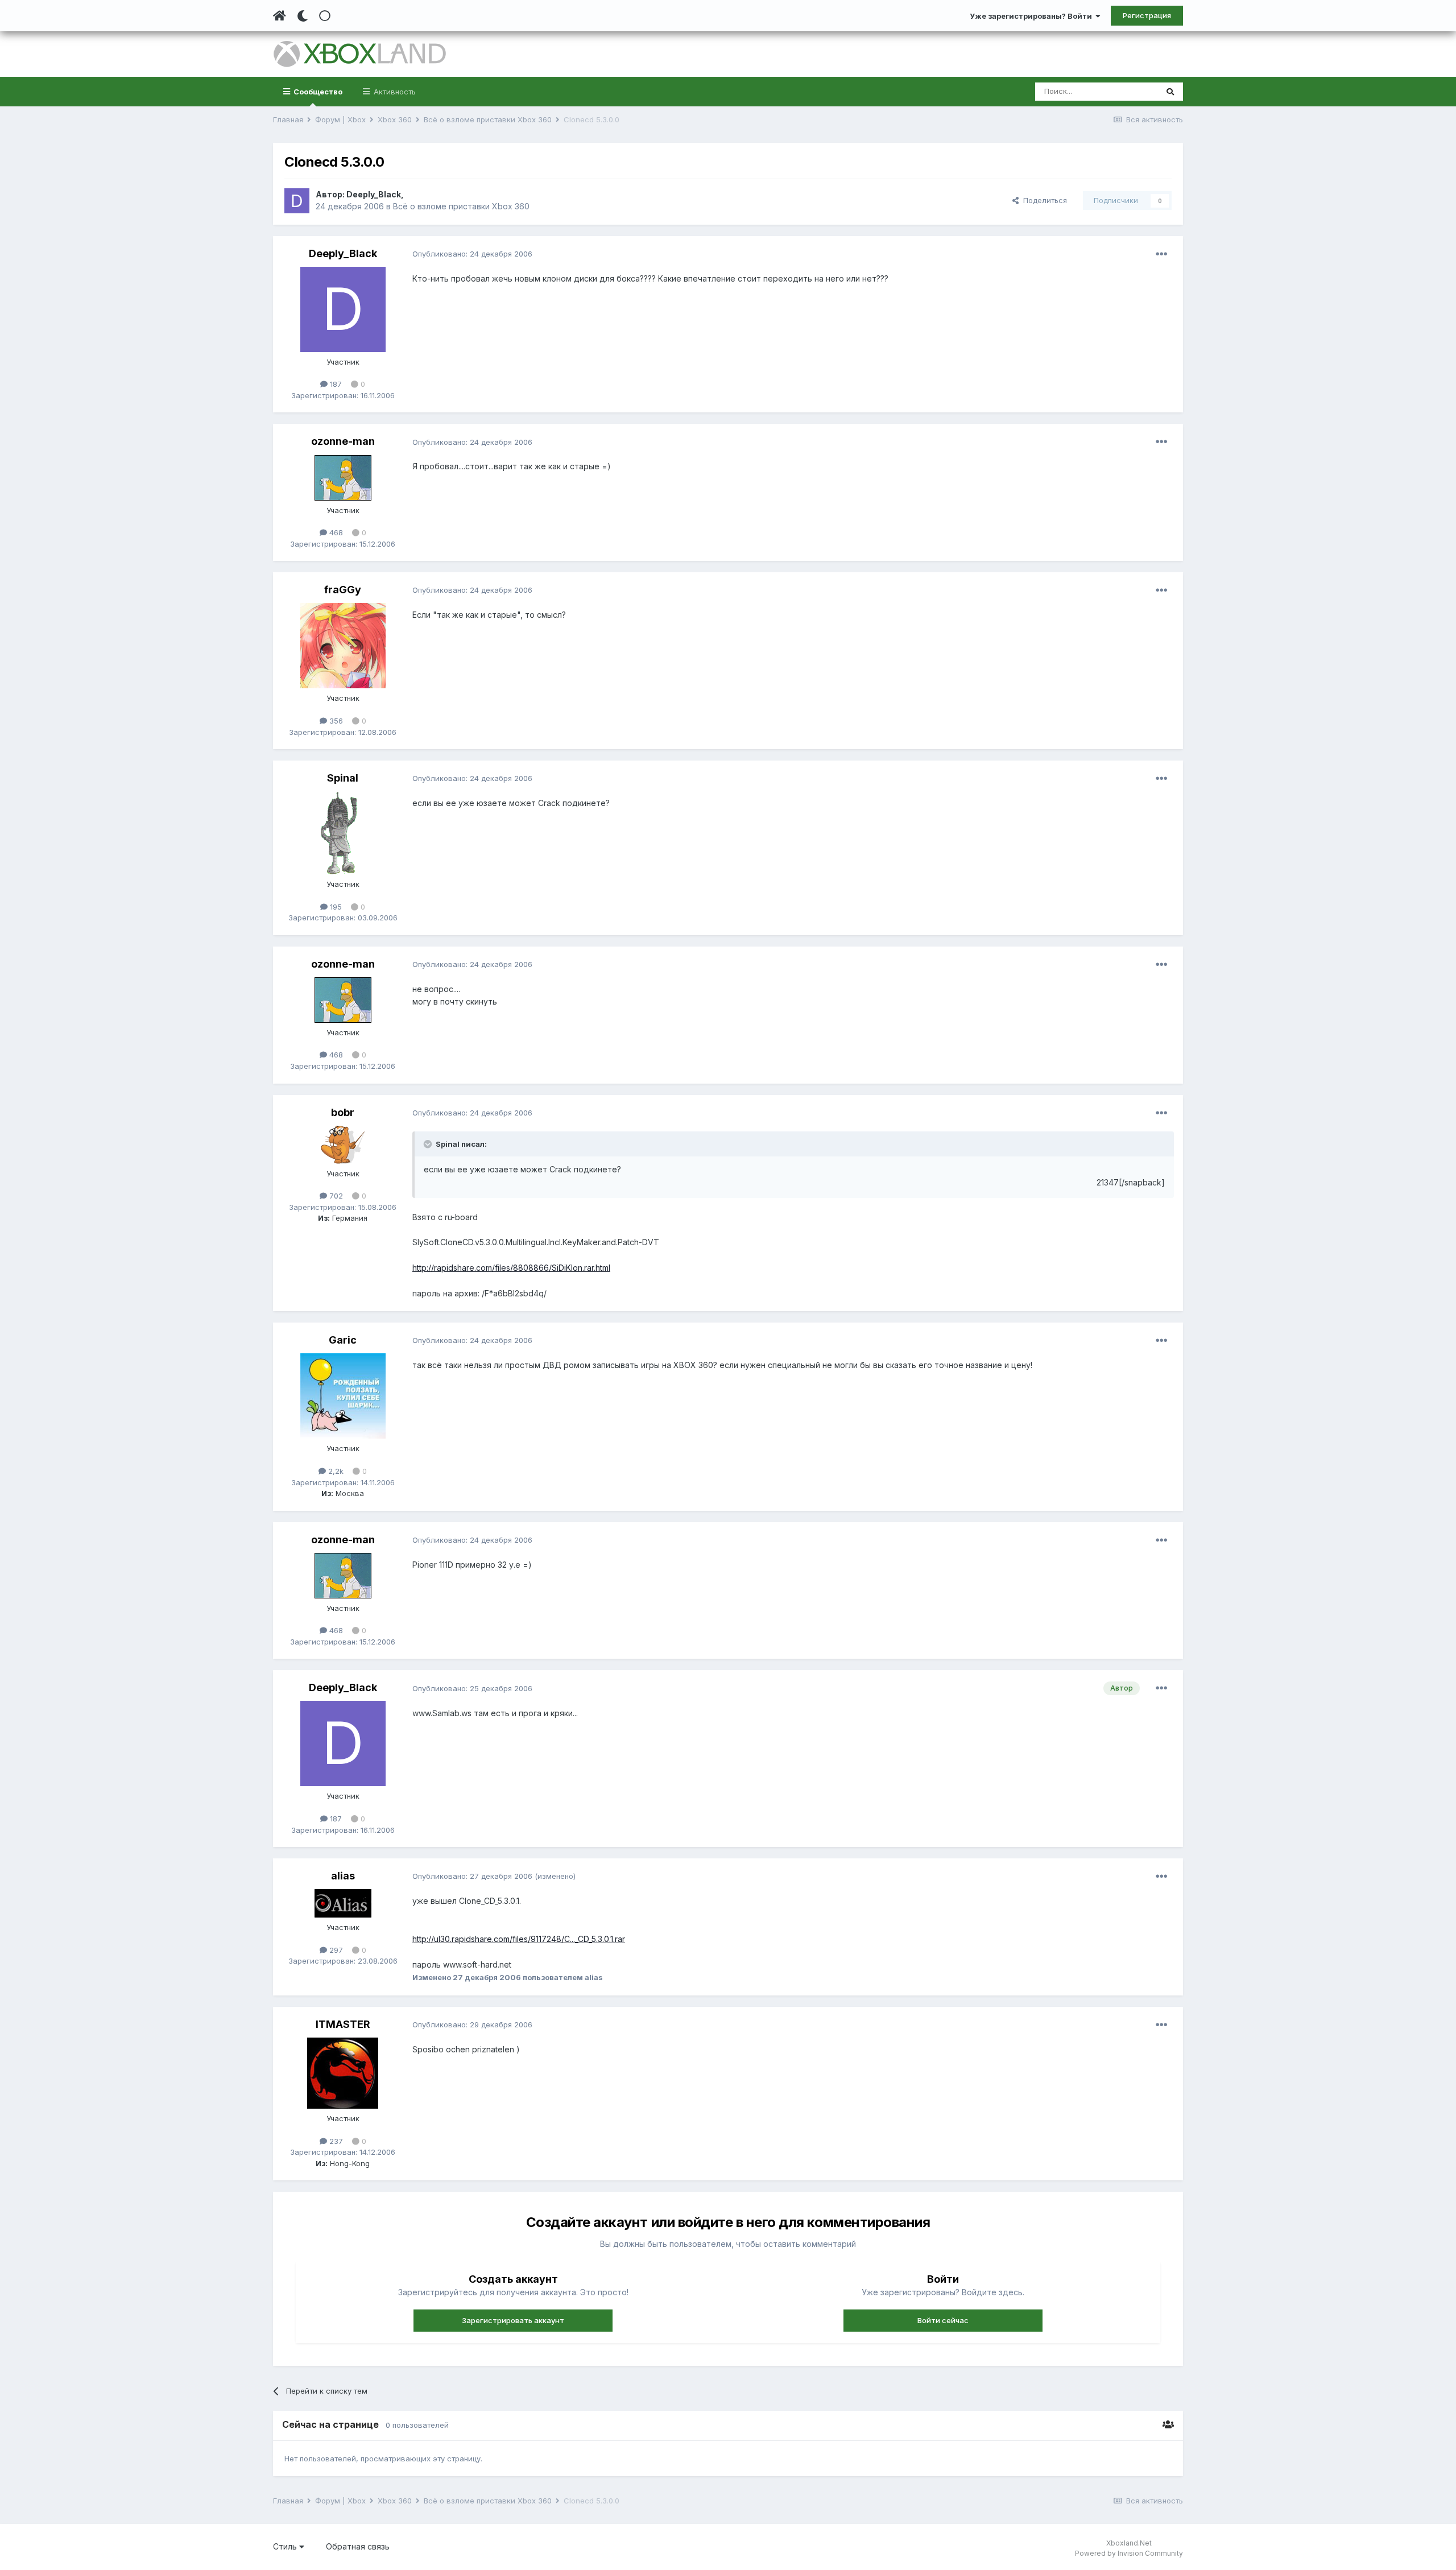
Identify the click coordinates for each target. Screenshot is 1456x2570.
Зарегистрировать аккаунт (513, 2320)
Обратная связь (358, 2546)
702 (335, 1196)
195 (335, 907)
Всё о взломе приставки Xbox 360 (461, 206)
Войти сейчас (943, 2320)
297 (335, 1950)
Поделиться (1043, 200)
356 (335, 721)
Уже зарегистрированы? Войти (1033, 16)
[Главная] (280, 16)
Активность (394, 92)
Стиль (286, 2546)
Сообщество (317, 92)
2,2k (335, 1471)
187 (335, 384)
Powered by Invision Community (1129, 2553)
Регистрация (1147, 15)
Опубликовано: (472, 254)
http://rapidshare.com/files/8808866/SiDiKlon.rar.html (511, 1268)
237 (335, 2141)
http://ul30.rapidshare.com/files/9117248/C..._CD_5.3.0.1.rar (519, 1939)
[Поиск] (1170, 92)
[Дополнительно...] (1161, 254)
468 (335, 532)
